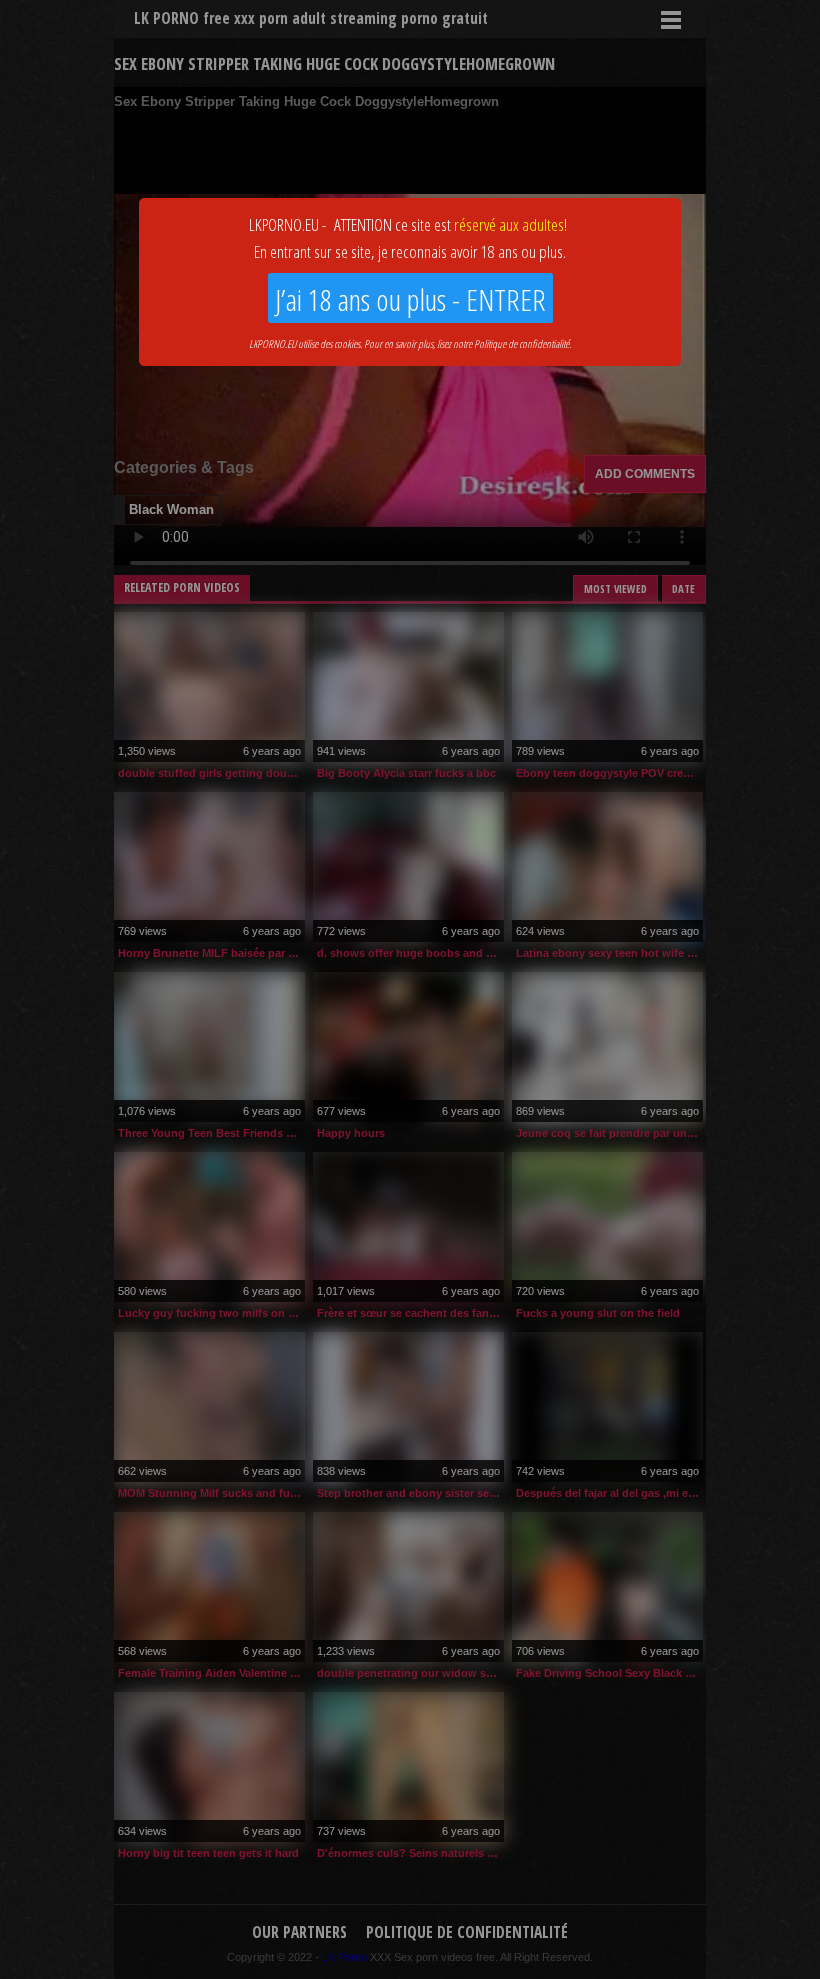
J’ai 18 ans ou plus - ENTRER (410, 299)
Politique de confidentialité (521, 343)
